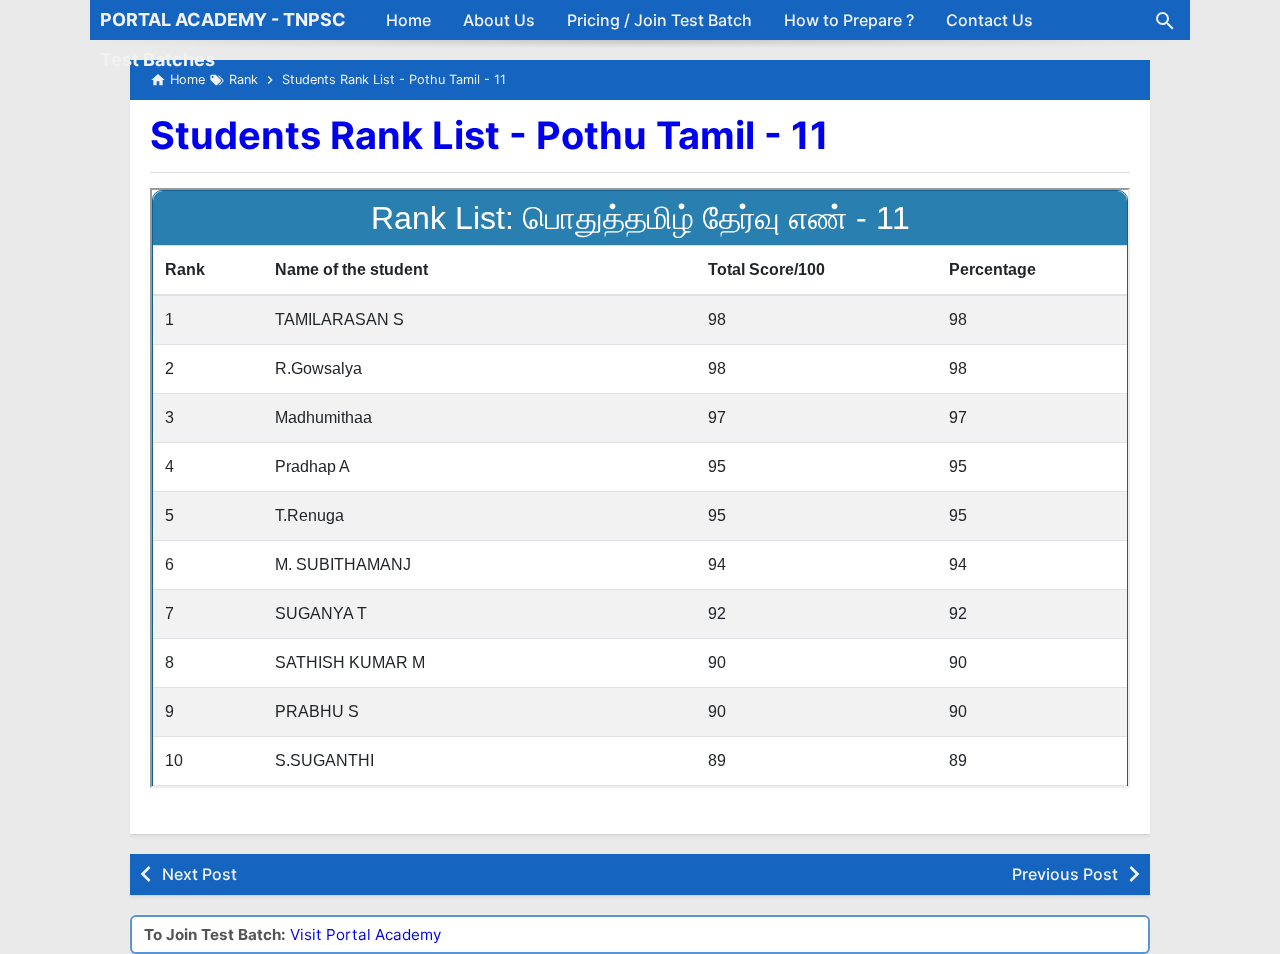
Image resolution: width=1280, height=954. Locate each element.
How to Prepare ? (849, 20)
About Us (499, 20)
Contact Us (989, 20)
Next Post (199, 874)
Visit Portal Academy (365, 934)
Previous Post (1065, 874)
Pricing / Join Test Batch (659, 20)
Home (408, 20)
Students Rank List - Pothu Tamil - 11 (489, 135)
